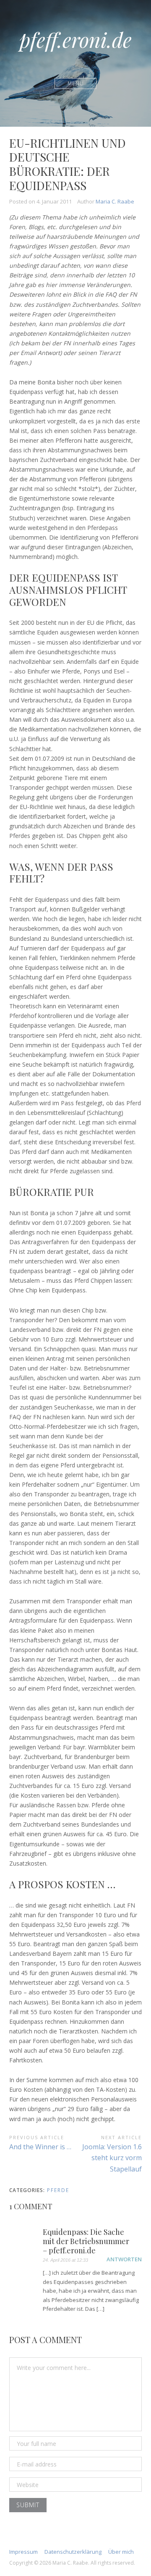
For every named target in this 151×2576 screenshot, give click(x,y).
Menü (76, 83)
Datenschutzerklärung (73, 2552)
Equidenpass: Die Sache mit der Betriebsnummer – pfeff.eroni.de (86, 2241)
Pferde (58, 2190)
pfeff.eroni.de (75, 39)
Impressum (23, 2552)
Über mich (121, 2552)
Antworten (124, 2259)
